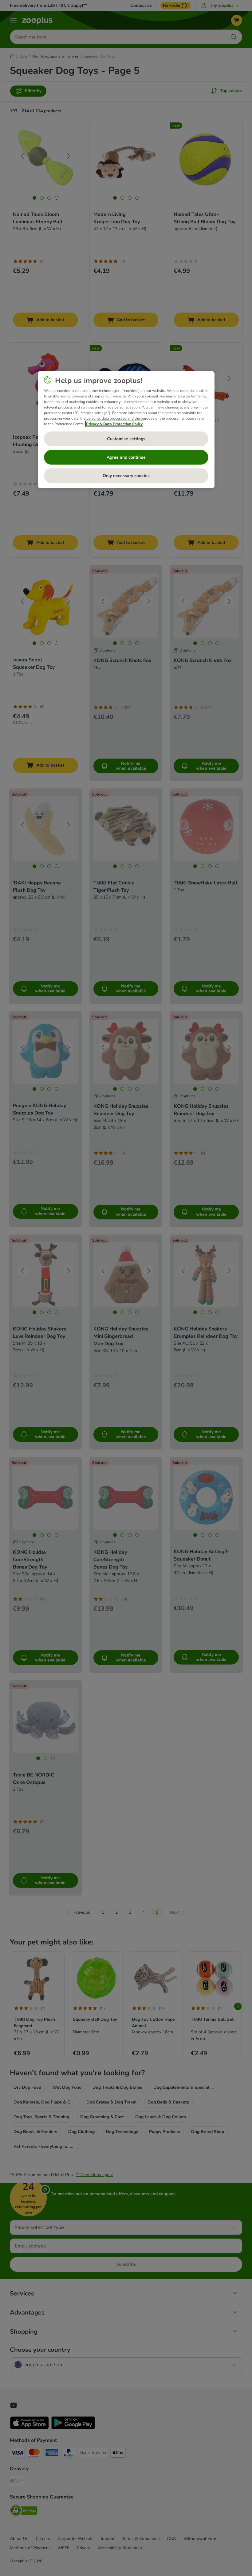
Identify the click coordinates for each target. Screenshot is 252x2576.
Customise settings (126, 439)
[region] (126, 430)
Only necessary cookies (126, 476)
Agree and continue (126, 457)
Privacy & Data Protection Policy (114, 424)
